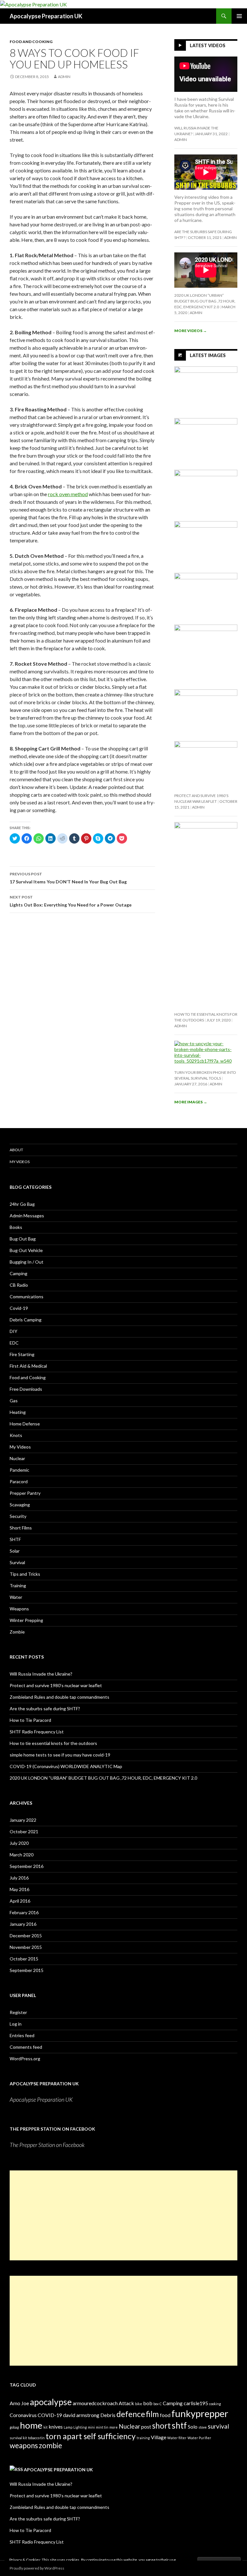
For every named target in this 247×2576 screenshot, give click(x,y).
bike (139, 2404)
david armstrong (81, 2415)
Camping (18, 1273)
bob (148, 2403)
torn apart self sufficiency (91, 2436)
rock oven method (68, 494)
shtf (179, 2425)
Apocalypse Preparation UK (46, 16)
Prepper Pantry (25, 1493)
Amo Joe (19, 2403)
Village (159, 2437)
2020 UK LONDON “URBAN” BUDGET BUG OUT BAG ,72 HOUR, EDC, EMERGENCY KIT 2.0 (205, 301)
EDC (14, 1343)
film (152, 2414)
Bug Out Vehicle (26, 1250)
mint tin (102, 2427)
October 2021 (24, 1831)
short (161, 2426)
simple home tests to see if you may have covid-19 (60, 1755)
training (143, 2438)
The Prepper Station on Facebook (52, 2129)
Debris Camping (26, 1320)
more (114, 2427)
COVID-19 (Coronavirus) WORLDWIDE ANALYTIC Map (66, 1766)
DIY (14, 1331)
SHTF (15, 1539)
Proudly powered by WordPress (37, 2568)
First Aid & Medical (28, 1366)
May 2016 (19, 1889)
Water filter (177, 2438)
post (146, 2427)
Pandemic (19, 1470)
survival (218, 2426)
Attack (126, 2403)
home (31, 2425)
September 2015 (27, 1970)
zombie (50, 2445)
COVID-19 (50, 2415)
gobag (14, 2427)
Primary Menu (239, 16)
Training (18, 1586)
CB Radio (19, 1285)
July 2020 (19, 1843)
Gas (14, 1401)
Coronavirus (23, 2415)
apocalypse (51, 2402)
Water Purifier (199, 2438)
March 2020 (22, 1855)
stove (203, 2427)
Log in (16, 2024)
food (165, 2415)
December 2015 (26, 1936)
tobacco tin (36, 2438)
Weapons (19, 1609)
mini (91, 2427)
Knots (16, 1435)
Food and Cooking (31, 42)
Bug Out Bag (23, 1239)
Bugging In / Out (27, 1262)
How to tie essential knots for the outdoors (53, 1743)
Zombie (17, 1632)
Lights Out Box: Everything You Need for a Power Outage (71, 901)
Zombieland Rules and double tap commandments (59, 1697)
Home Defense (25, 1424)
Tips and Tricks (25, 1574)
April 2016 (20, 1901)
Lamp (68, 2427)
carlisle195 (196, 2403)
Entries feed (22, 2035)
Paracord (19, 1481)
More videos (191, 331)
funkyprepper (200, 2413)
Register (18, 2012)
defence (131, 2414)
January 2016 (23, 1924)
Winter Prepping (26, 1620)
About (16, 1150)
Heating (18, 1412)
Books (16, 1227)
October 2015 (24, 1959)
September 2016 (27, 1866)
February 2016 (24, 1912)
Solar (15, 1551)
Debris (108, 2415)
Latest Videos (208, 45)
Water (16, 1597)
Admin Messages (27, 1216)
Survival (17, 1562)
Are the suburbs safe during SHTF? (45, 1709)
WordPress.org (25, 2059)
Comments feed (26, 2047)
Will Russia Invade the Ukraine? (41, 1674)
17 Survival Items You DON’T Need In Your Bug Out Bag (68, 878)
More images (191, 1102)
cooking (215, 2404)
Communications (27, 1297)
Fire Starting (22, 1354)
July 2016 (19, 1878)
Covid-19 (19, 1308)
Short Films (21, 1528)
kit (46, 2427)
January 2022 (23, 1820)
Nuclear (17, 1458)
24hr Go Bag (22, 1204)
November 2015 (26, 1947)
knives (56, 2427)
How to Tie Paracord (30, 1720)
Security (18, 1516)
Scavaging (20, 1505)
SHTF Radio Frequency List (37, 1732)
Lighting (80, 2427)
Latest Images (208, 355)
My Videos (20, 1162)
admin (64, 77)
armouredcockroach (95, 2403)
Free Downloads (26, 1389)
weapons (24, 2445)
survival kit (18, 2438)
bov (156, 2404)
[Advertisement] (123, 2215)
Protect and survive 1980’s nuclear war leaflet (56, 1685)
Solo (193, 2427)
